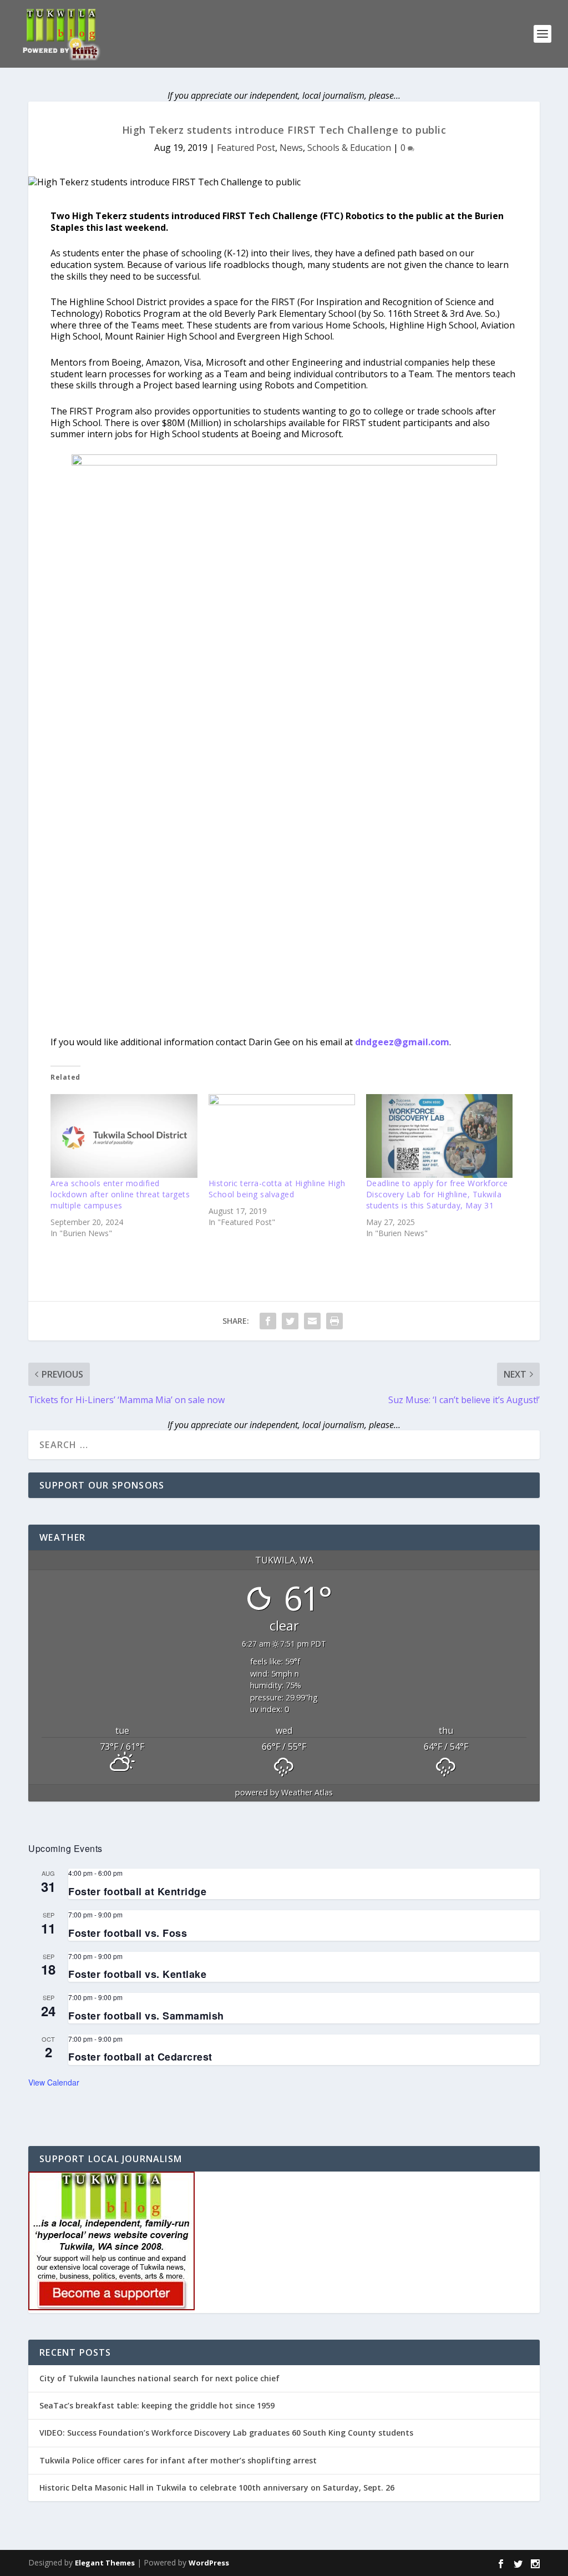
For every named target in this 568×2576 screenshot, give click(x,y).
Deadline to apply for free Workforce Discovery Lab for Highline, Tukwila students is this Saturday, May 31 (437, 1194)
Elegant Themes (105, 2563)
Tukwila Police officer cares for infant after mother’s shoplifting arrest (178, 2460)
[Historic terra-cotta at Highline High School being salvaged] (282, 1136)
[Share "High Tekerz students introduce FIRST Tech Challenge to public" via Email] (312, 1321)
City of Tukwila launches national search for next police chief (159, 2378)
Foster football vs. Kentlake (137, 1974)
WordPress (209, 2563)
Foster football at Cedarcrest (140, 2057)
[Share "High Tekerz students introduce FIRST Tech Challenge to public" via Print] (334, 1321)
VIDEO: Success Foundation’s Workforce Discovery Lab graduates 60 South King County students (226, 2433)
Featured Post (246, 148)
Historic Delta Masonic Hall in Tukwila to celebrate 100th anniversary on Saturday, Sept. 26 (217, 2488)
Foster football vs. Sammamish (146, 2016)
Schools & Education (349, 148)
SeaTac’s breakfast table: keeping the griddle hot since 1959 (158, 2405)
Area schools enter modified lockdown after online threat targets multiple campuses (120, 1194)
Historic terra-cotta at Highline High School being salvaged (277, 1189)
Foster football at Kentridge (137, 1891)
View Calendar (54, 2082)
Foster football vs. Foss (128, 1933)
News (291, 148)
